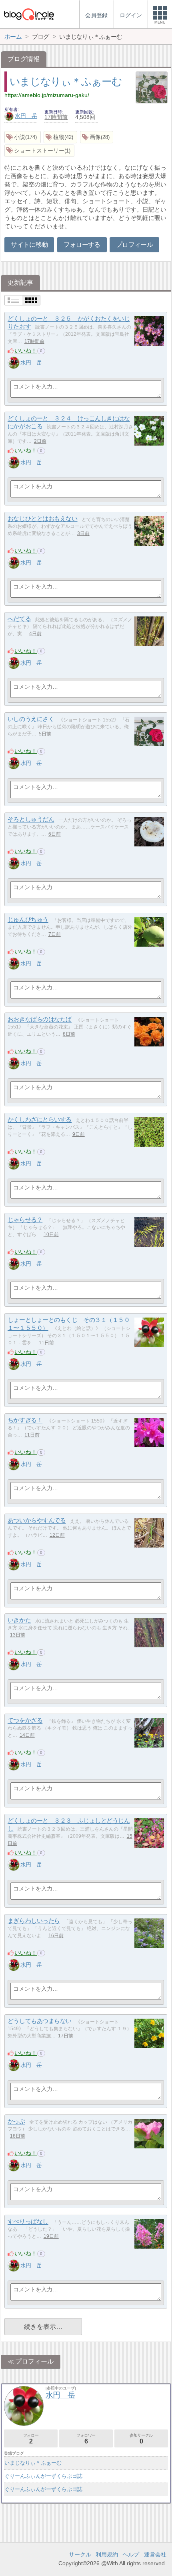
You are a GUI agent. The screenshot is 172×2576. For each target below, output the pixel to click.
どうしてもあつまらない (40, 2021)
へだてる (19, 619)
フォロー (31, 2439)
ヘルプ (131, 2554)
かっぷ (16, 2121)
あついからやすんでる (37, 1521)
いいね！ (26, 351)
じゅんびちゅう (28, 920)
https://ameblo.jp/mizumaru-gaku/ (47, 95)
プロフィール (134, 245)
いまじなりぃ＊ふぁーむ (66, 81)
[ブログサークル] (29, 14)
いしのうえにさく (31, 719)
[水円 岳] (14, 363)
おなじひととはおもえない (43, 519)
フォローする (82, 245)
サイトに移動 (29, 245)
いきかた (19, 1620)
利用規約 (107, 2554)
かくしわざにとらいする (40, 1120)
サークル (80, 2554)
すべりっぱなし (28, 2222)
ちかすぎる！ (25, 1420)
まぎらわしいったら (34, 1921)
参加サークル (141, 2439)
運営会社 (155, 2554)
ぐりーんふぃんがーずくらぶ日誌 (43, 2476)
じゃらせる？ (25, 1220)
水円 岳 (26, 116)
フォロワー (86, 2439)
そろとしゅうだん (31, 819)
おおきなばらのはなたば (40, 1020)
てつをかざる (25, 1721)
